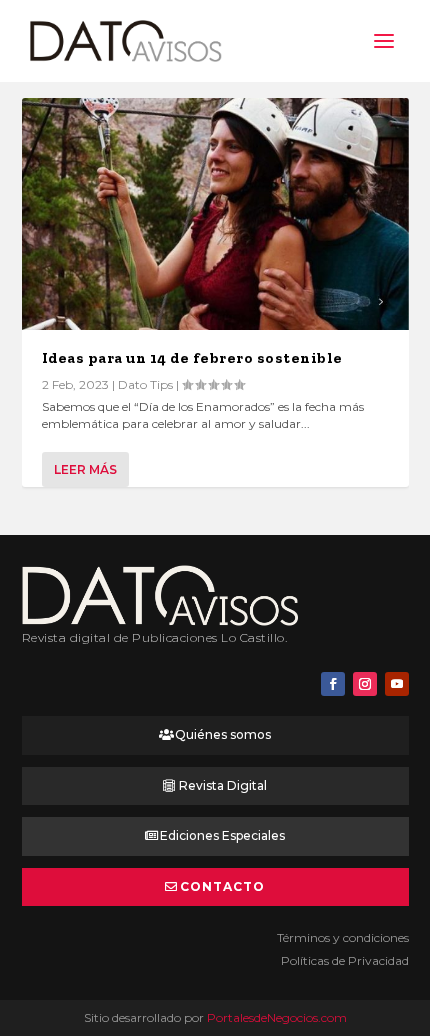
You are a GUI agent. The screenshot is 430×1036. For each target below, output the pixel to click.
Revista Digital (223, 785)
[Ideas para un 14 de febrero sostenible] (215, 214)
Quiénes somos (223, 734)
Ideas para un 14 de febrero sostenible (192, 358)
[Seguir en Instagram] (365, 684)
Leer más (85, 469)
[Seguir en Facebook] (333, 684)
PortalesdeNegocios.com (277, 1017)
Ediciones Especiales (222, 835)
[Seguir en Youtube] (397, 684)
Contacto (222, 886)
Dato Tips (145, 384)
